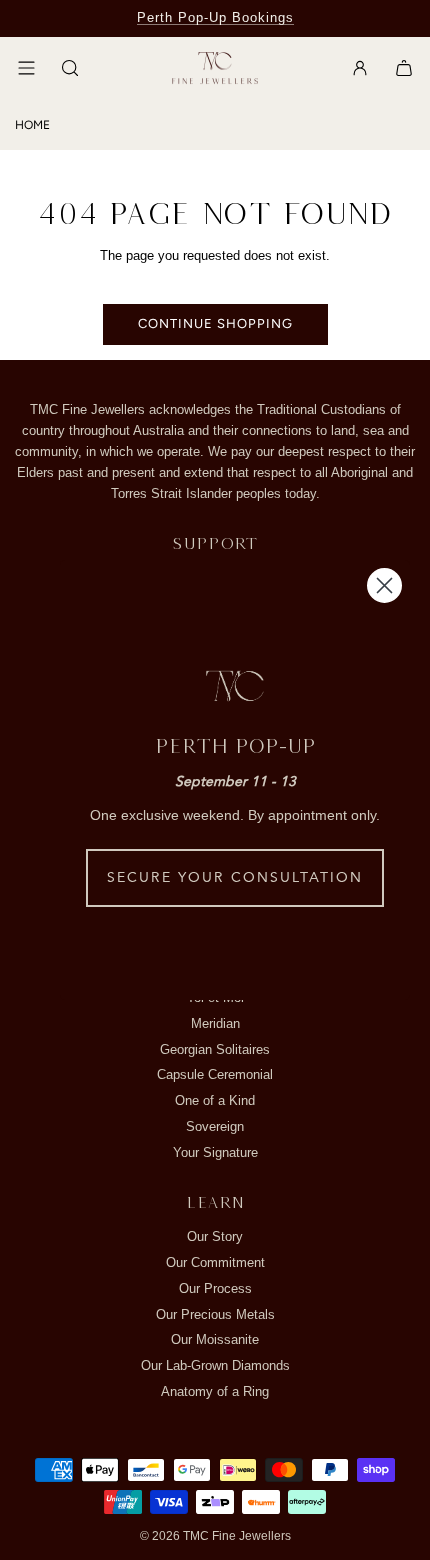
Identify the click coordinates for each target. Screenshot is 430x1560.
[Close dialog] (384, 585)
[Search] (70, 68)
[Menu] (26, 68)
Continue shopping (215, 323)
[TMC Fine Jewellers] (215, 68)
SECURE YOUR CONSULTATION (235, 878)
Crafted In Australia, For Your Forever (215, 17)
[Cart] (404, 68)
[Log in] (360, 68)
